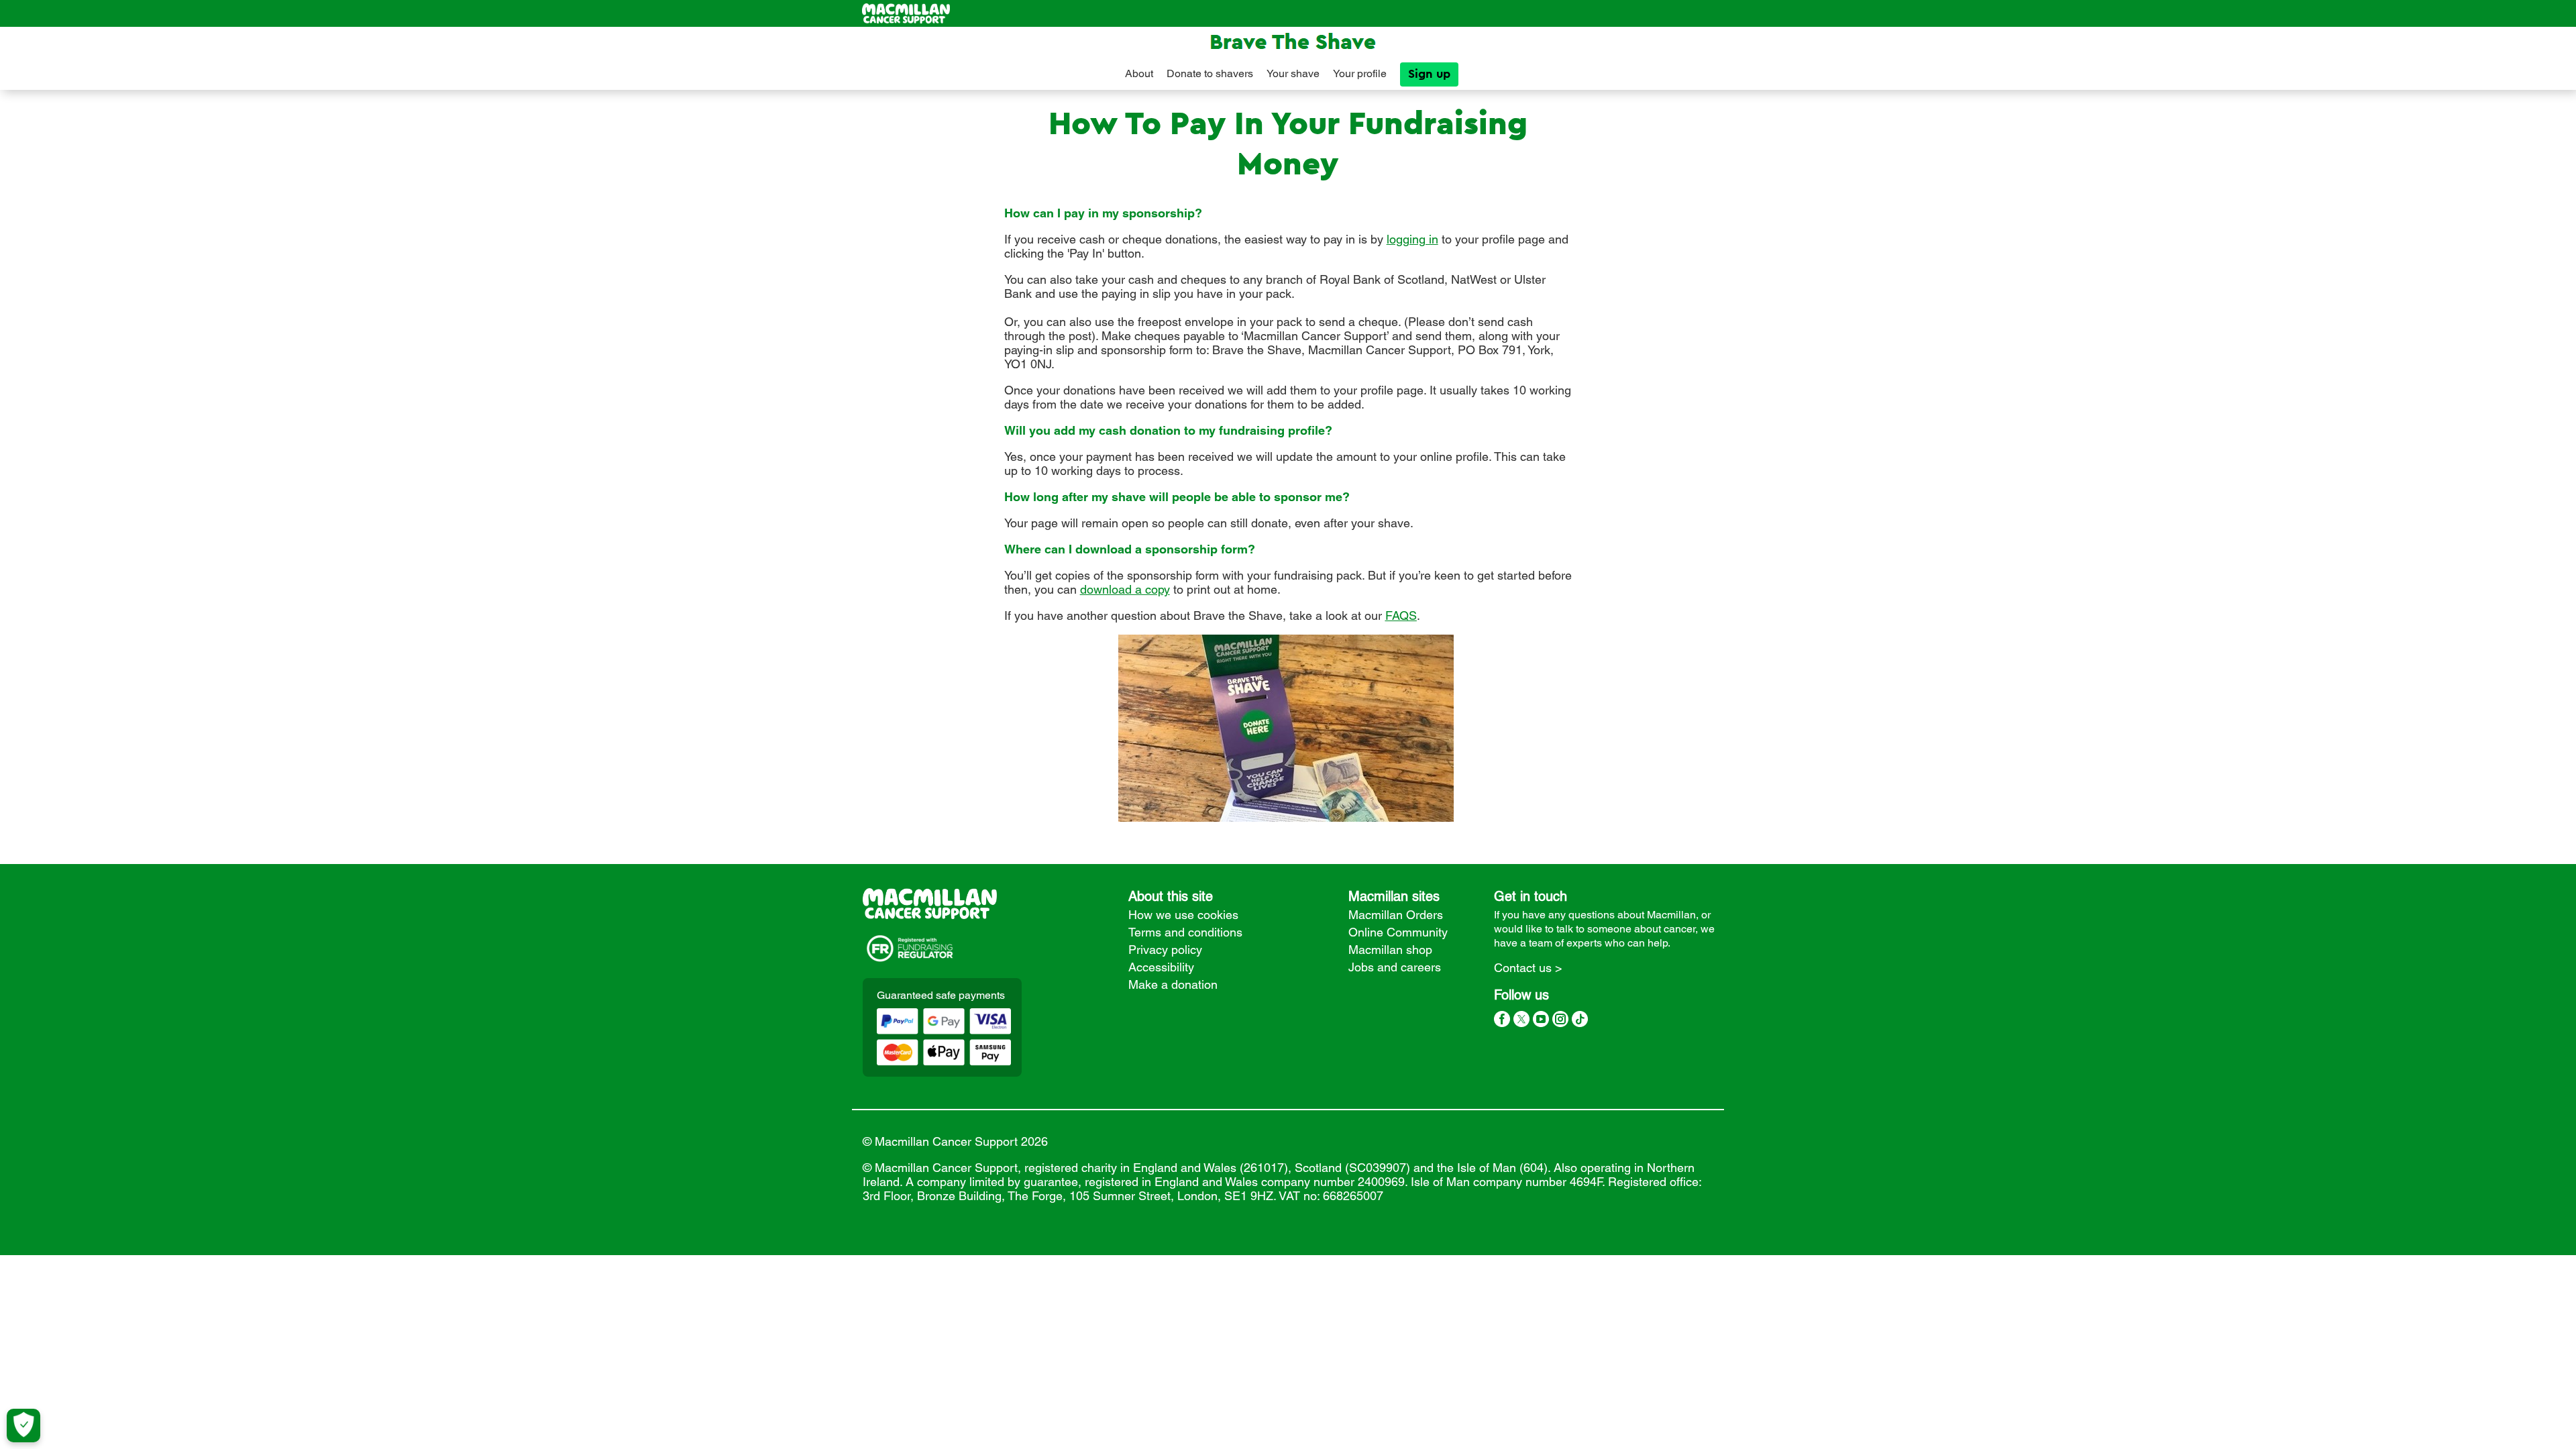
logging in (1412, 239)
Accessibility (1161, 967)
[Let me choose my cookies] (23, 1426)
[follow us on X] (1521, 1021)
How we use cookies (1183, 915)
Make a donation (1173, 984)
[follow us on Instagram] (1560, 1021)
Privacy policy (1165, 950)
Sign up (1429, 74)
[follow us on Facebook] (1502, 1021)
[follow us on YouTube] (1541, 1021)
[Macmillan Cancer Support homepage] (906, 13)
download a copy (1125, 589)
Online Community (1398, 932)
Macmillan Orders (1396, 915)
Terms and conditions (1185, 932)
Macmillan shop (1390, 950)
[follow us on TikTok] (1580, 1021)
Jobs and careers (1395, 967)
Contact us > (1528, 968)
